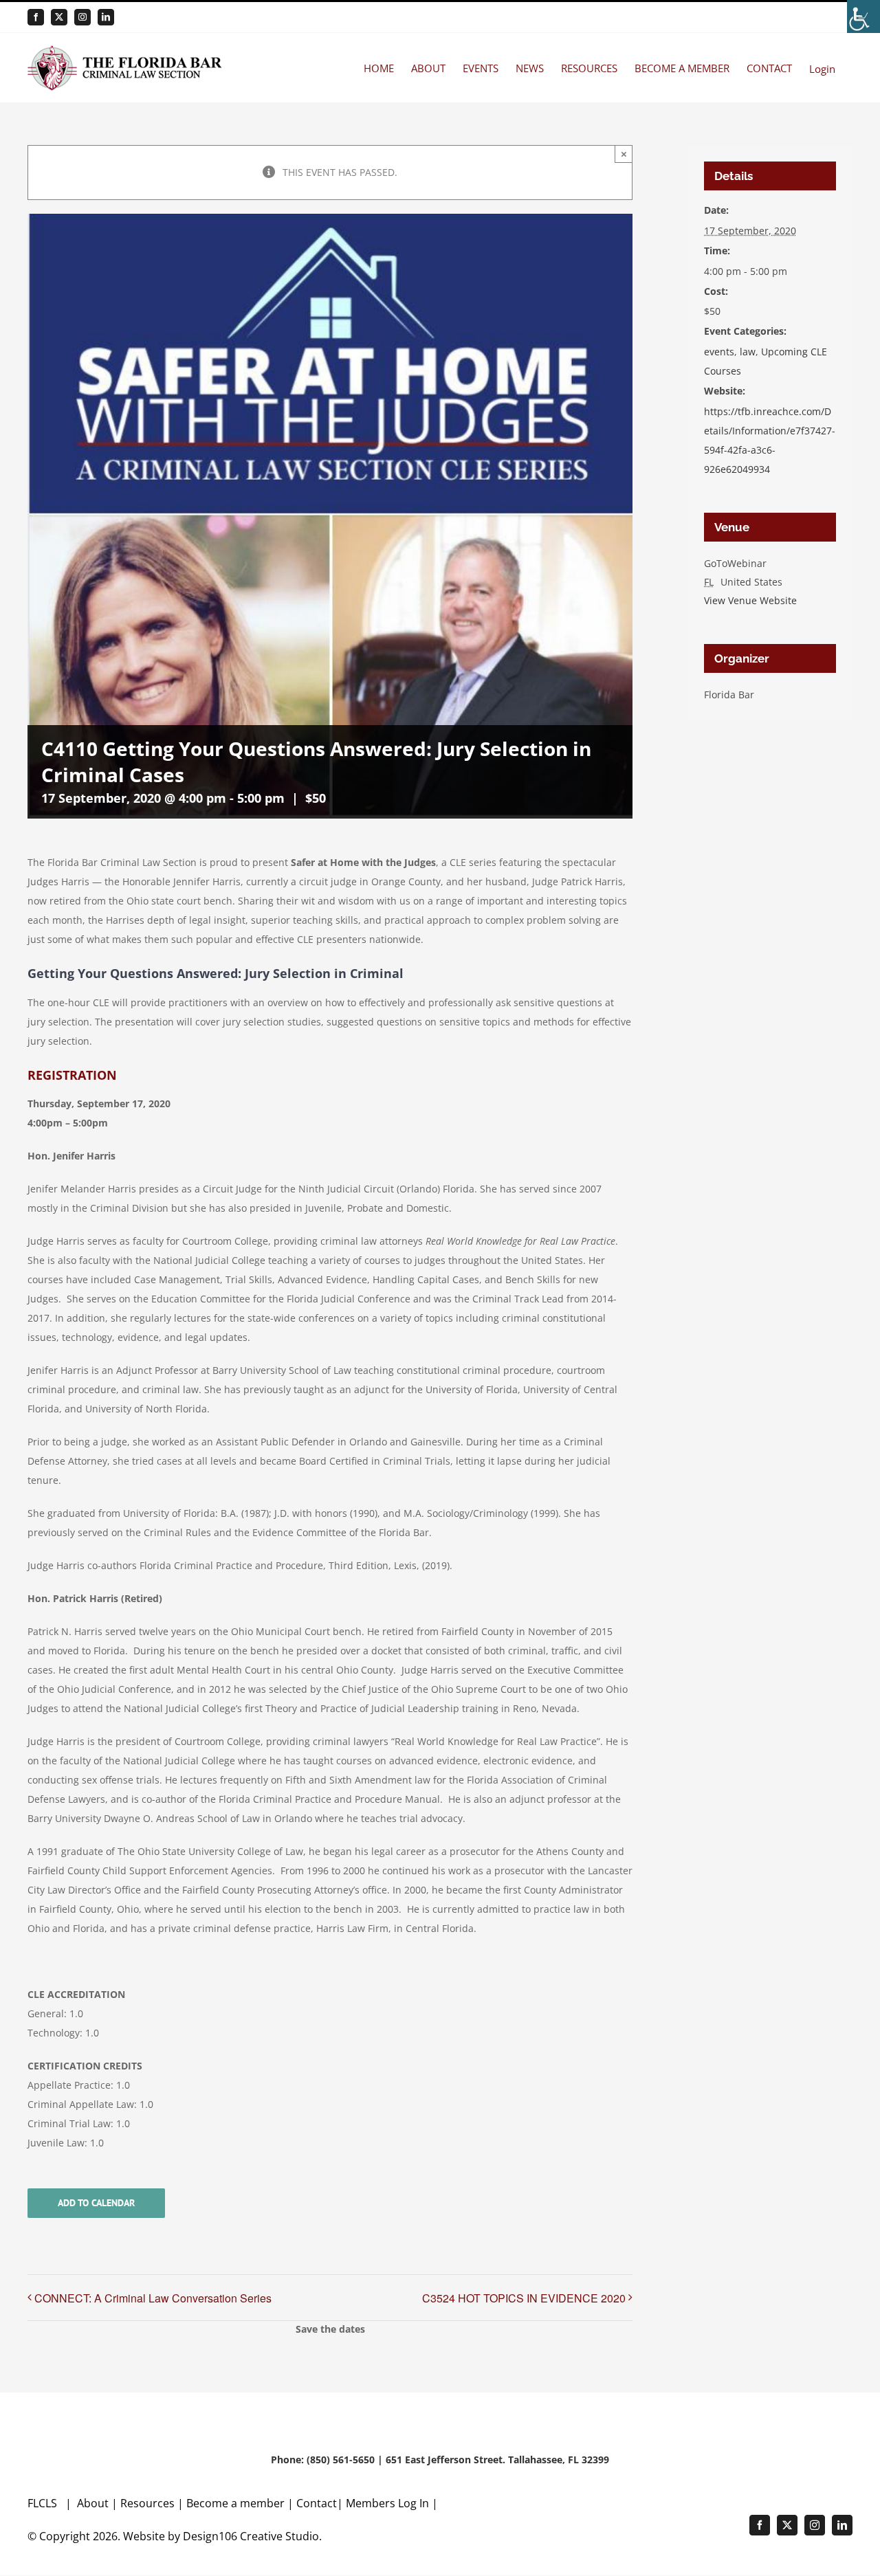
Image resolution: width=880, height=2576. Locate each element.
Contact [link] (317, 2503)
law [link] (748, 352)
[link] (863, 16)
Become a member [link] (237, 2503)
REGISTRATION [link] (72, 1075)
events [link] (719, 352)
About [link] (94, 2503)
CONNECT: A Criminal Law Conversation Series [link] (153, 2298)
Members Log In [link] (387, 2503)
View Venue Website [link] (750, 600)
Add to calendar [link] (96, 2203)
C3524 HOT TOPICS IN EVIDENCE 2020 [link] (524, 2298)
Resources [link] (147, 2503)
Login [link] (822, 69)
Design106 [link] (210, 2536)
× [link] (624, 154)
